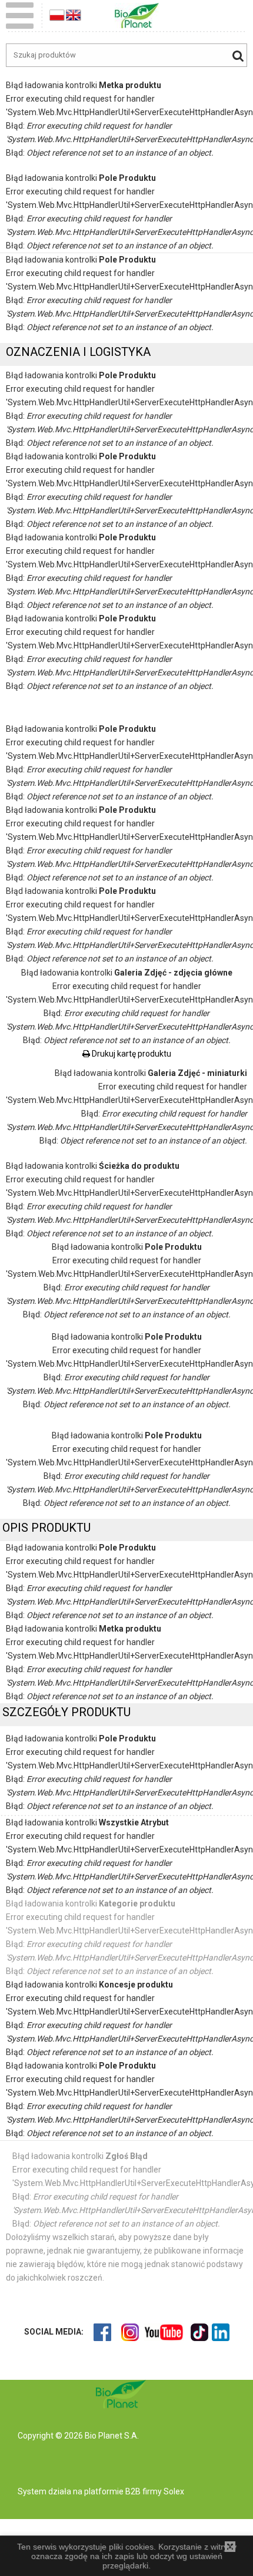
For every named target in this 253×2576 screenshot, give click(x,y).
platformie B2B (111, 2491)
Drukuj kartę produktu (131, 1054)
